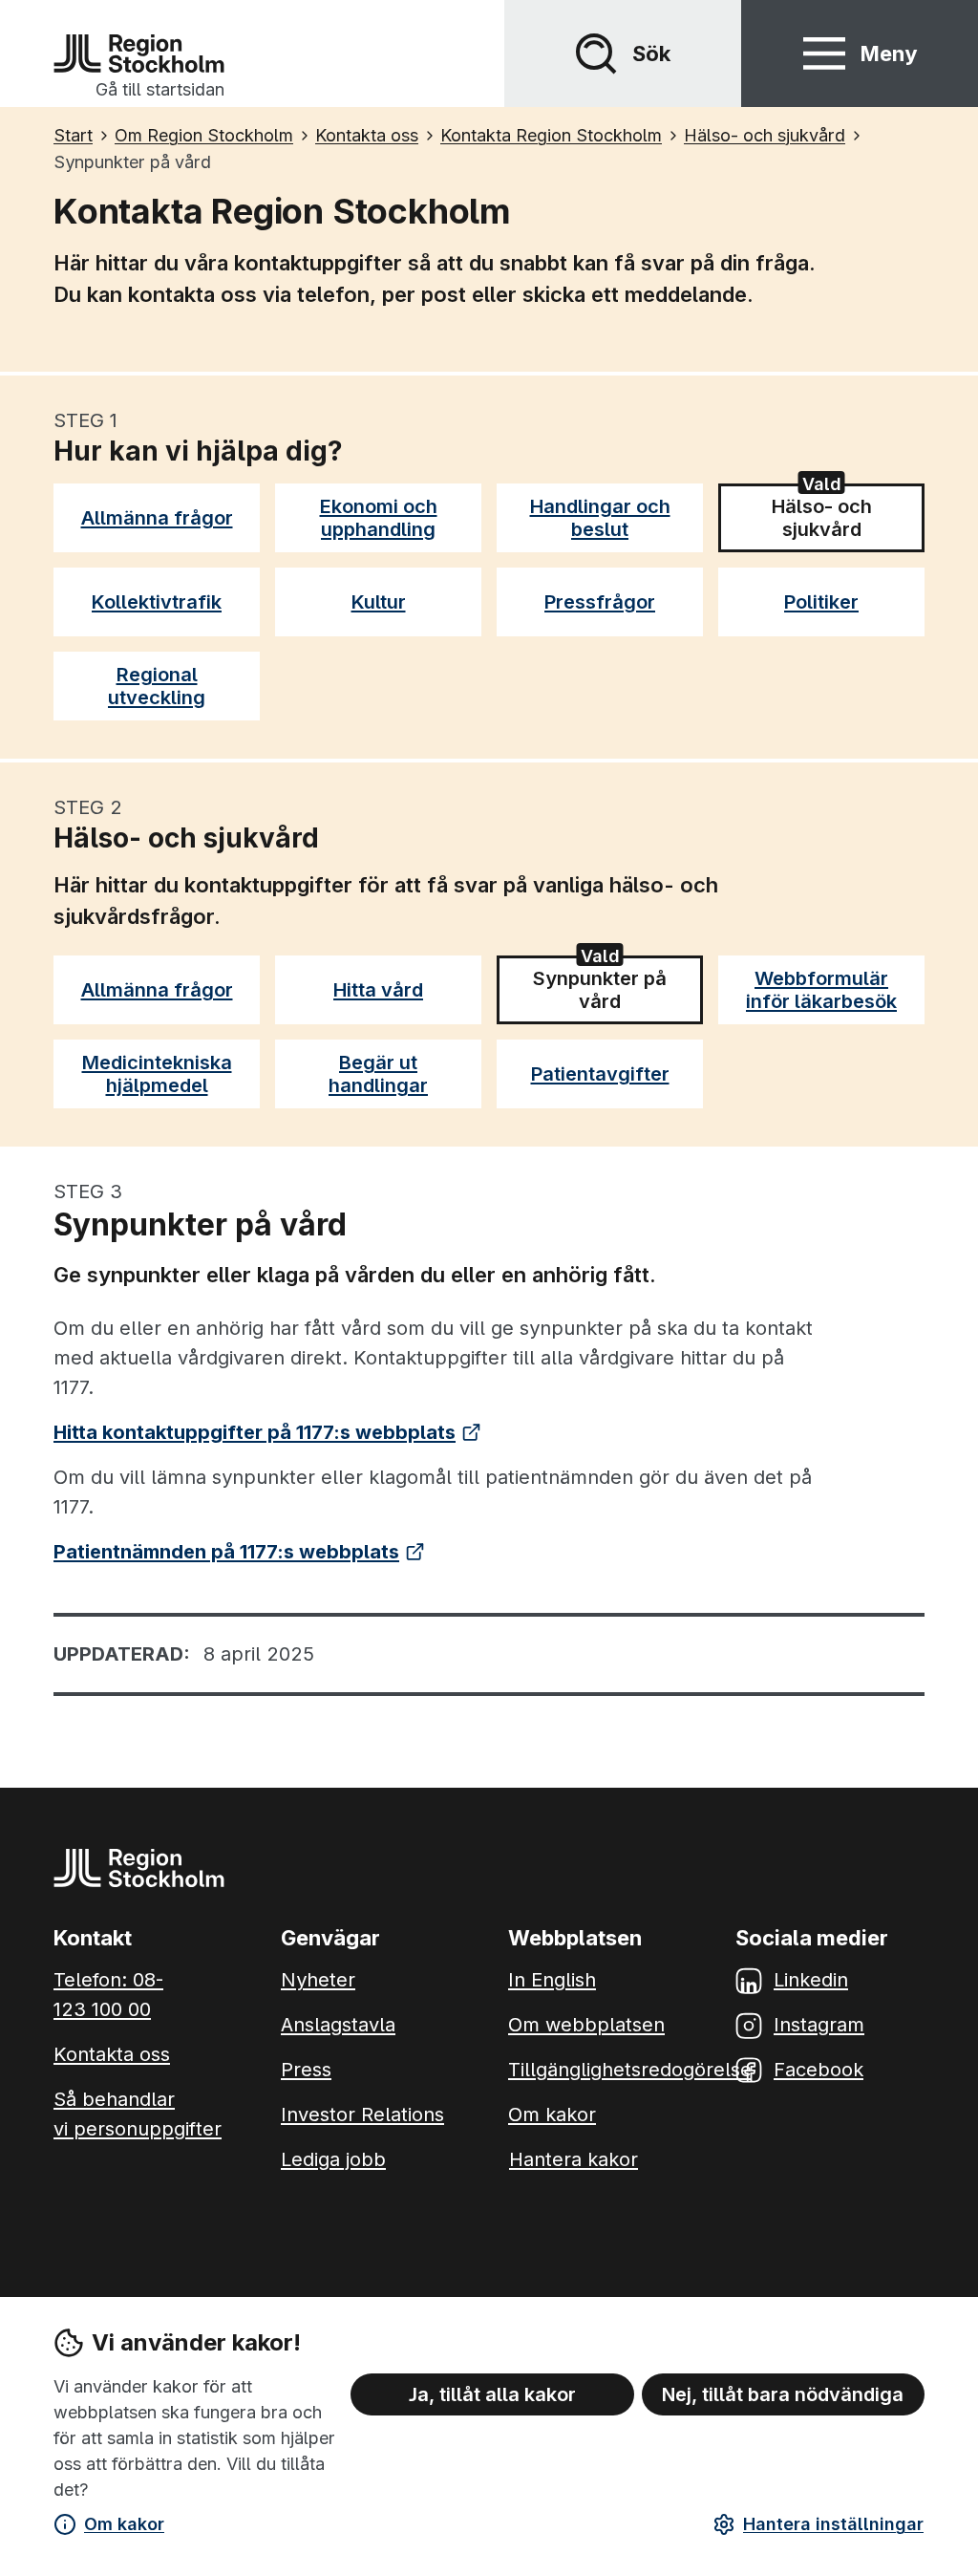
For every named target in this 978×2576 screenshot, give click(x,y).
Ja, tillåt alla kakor (492, 2394)
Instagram (819, 2025)
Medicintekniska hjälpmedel (157, 1074)
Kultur (379, 602)
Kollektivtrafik (157, 602)
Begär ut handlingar (378, 1074)
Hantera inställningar (833, 2524)
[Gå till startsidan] (139, 54)
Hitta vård (378, 990)
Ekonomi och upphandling (379, 518)
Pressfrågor (600, 602)
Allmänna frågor (157, 518)
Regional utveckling (157, 686)
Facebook (819, 2070)
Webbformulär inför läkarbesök (821, 990)
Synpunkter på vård (600, 990)
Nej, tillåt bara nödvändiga (783, 2394)
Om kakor (124, 2524)
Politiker (821, 602)
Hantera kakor (574, 2159)
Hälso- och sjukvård (839, 518)
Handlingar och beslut (600, 518)
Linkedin (811, 1980)
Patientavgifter (600, 1074)
